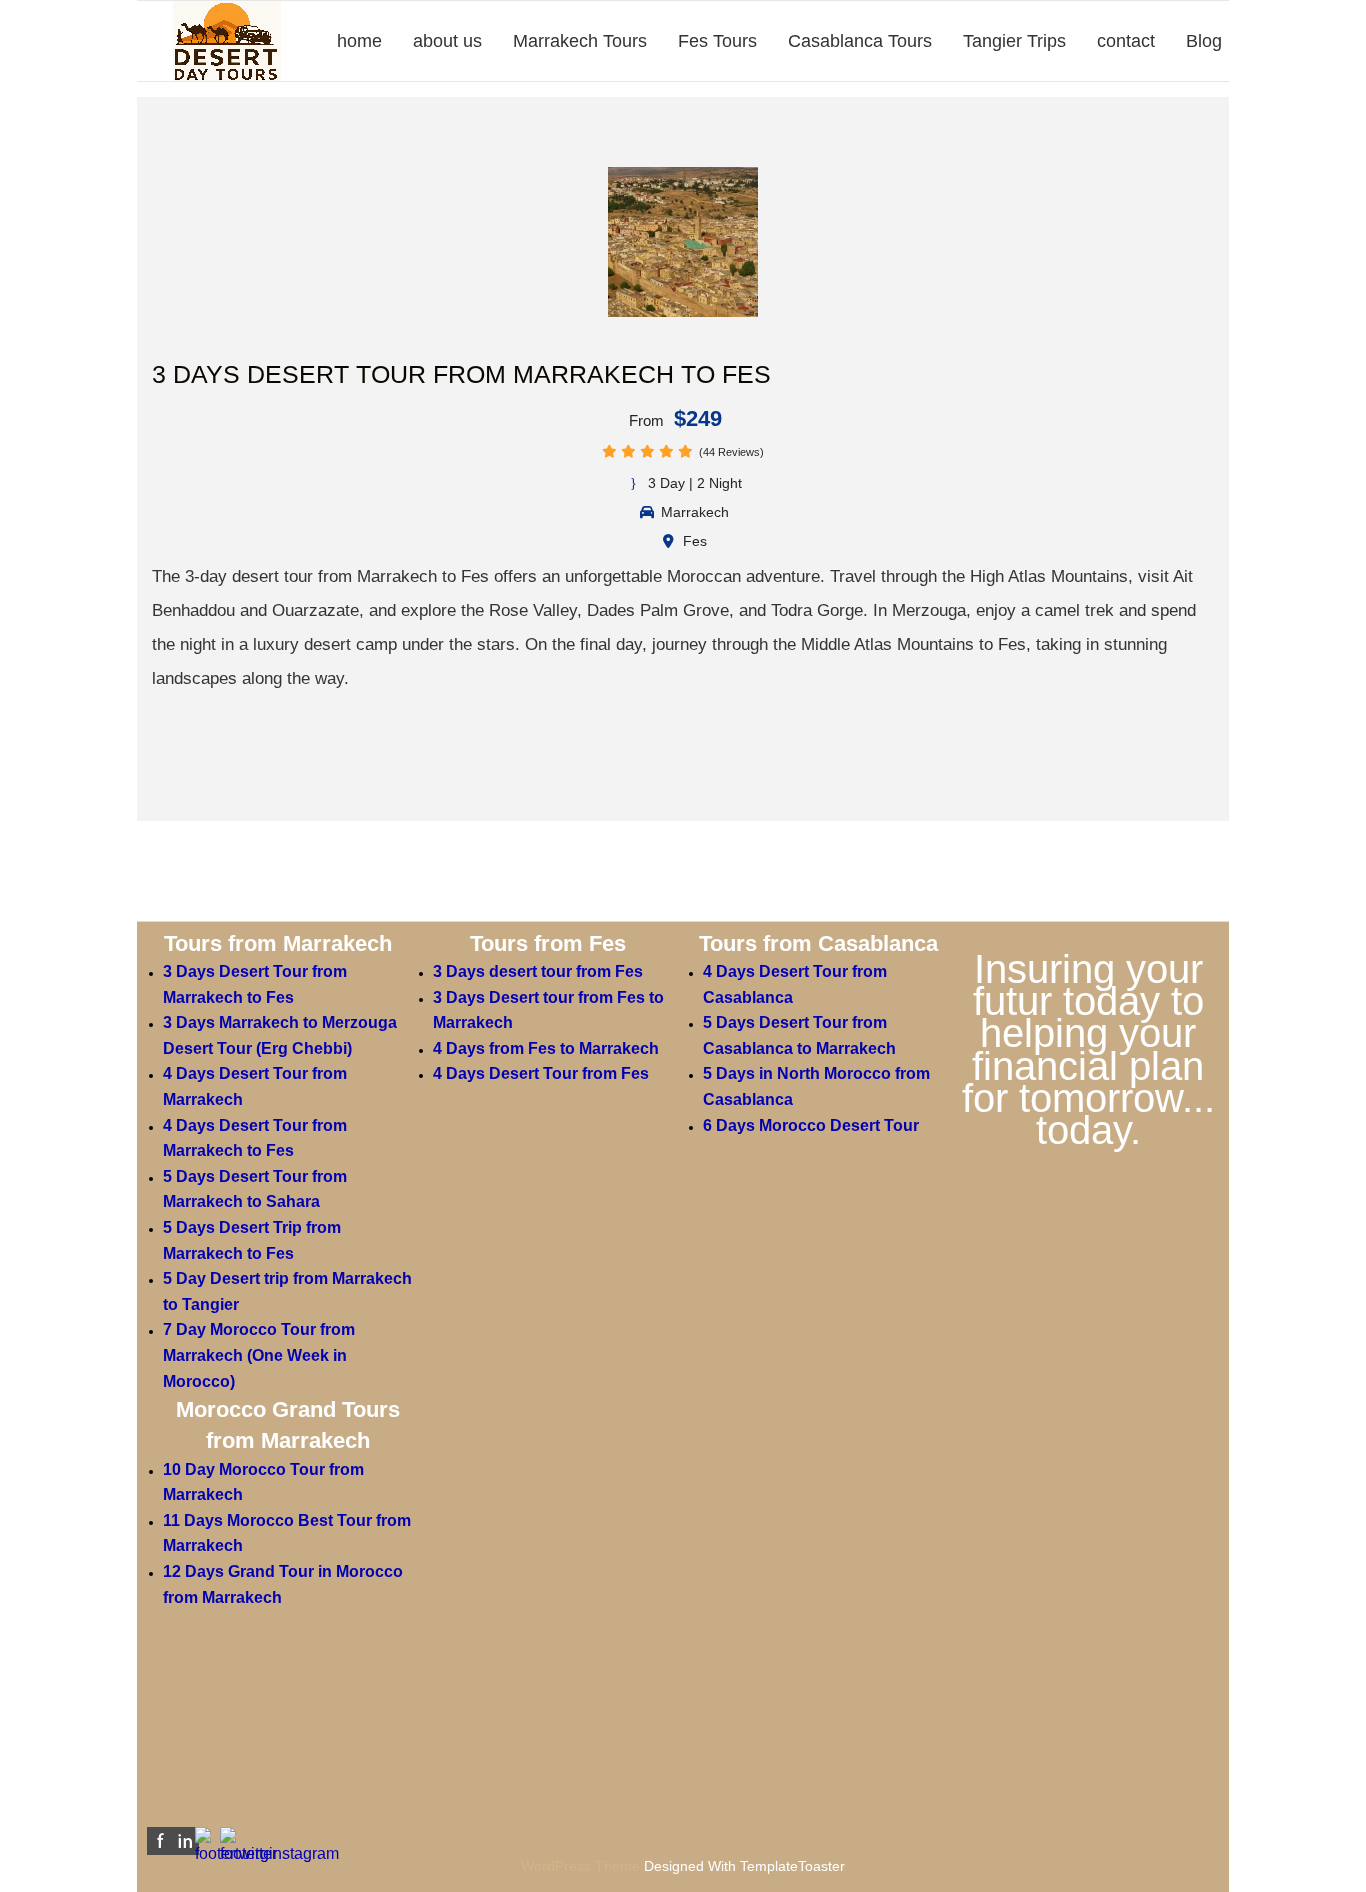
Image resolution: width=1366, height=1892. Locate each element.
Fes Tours (717, 41)
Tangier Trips (1014, 41)
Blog (1204, 41)
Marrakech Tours (580, 41)
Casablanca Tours (860, 41)
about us (447, 41)
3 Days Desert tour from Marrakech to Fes (461, 374)
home (359, 41)
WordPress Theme (580, 1866)
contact (1126, 41)
